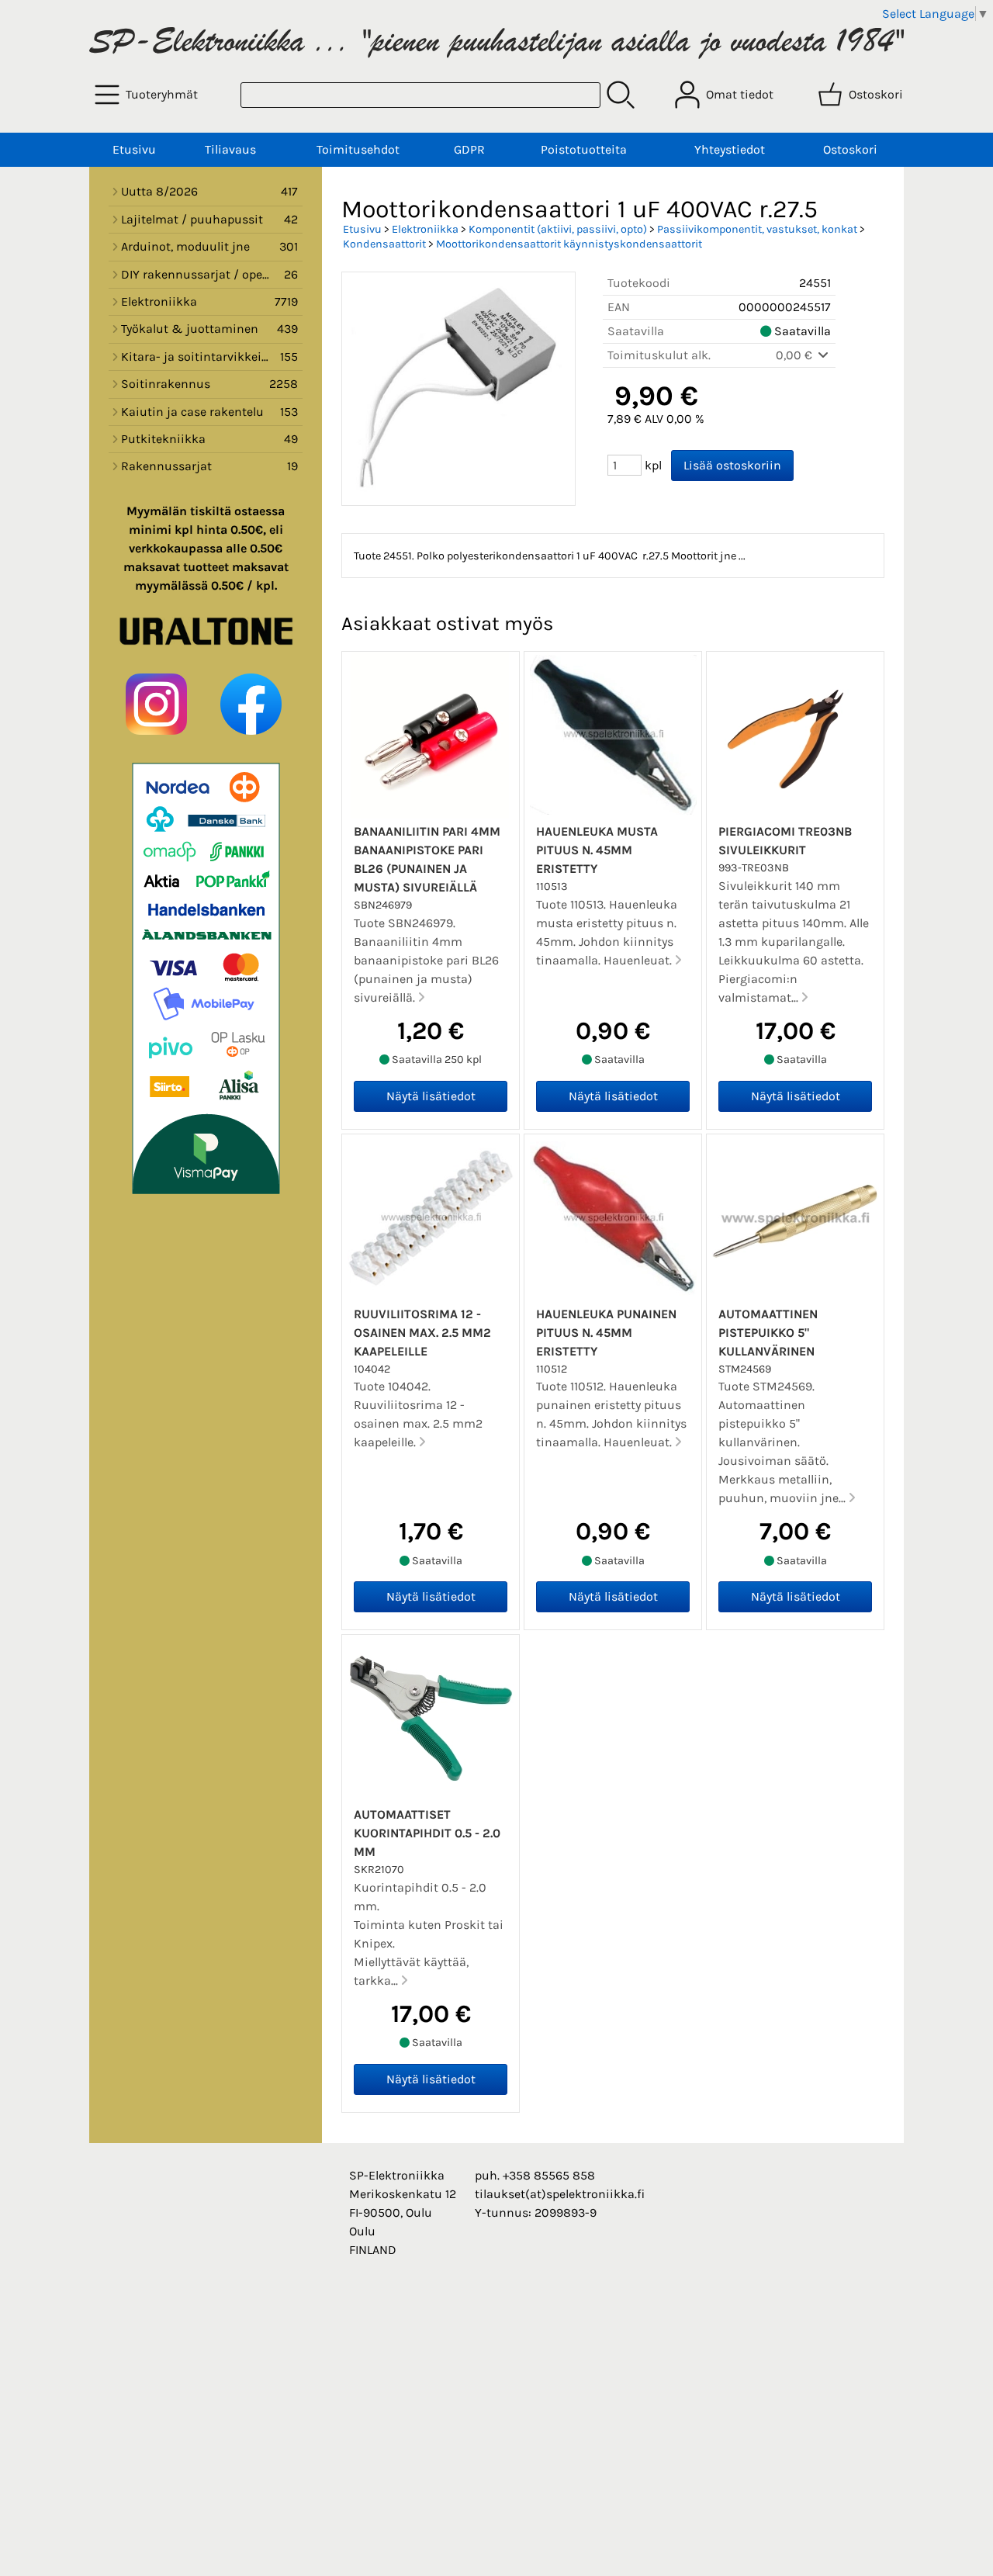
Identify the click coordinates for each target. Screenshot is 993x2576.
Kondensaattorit (384, 244)
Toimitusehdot (358, 149)
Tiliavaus (230, 149)
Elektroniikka (425, 229)
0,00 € (796, 355)
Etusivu (134, 149)
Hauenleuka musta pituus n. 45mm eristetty (597, 850)
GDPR (469, 149)
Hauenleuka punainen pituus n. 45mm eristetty (606, 1333)
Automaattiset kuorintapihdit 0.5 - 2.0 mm (427, 1833)
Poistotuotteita (584, 149)
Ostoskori (850, 149)
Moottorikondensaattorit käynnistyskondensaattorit (569, 244)
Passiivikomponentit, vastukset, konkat (757, 229)
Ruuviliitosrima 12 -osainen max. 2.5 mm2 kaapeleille (422, 1333)
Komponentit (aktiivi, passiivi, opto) (558, 229)
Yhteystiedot (730, 149)
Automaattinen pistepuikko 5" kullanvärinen (768, 1333)
